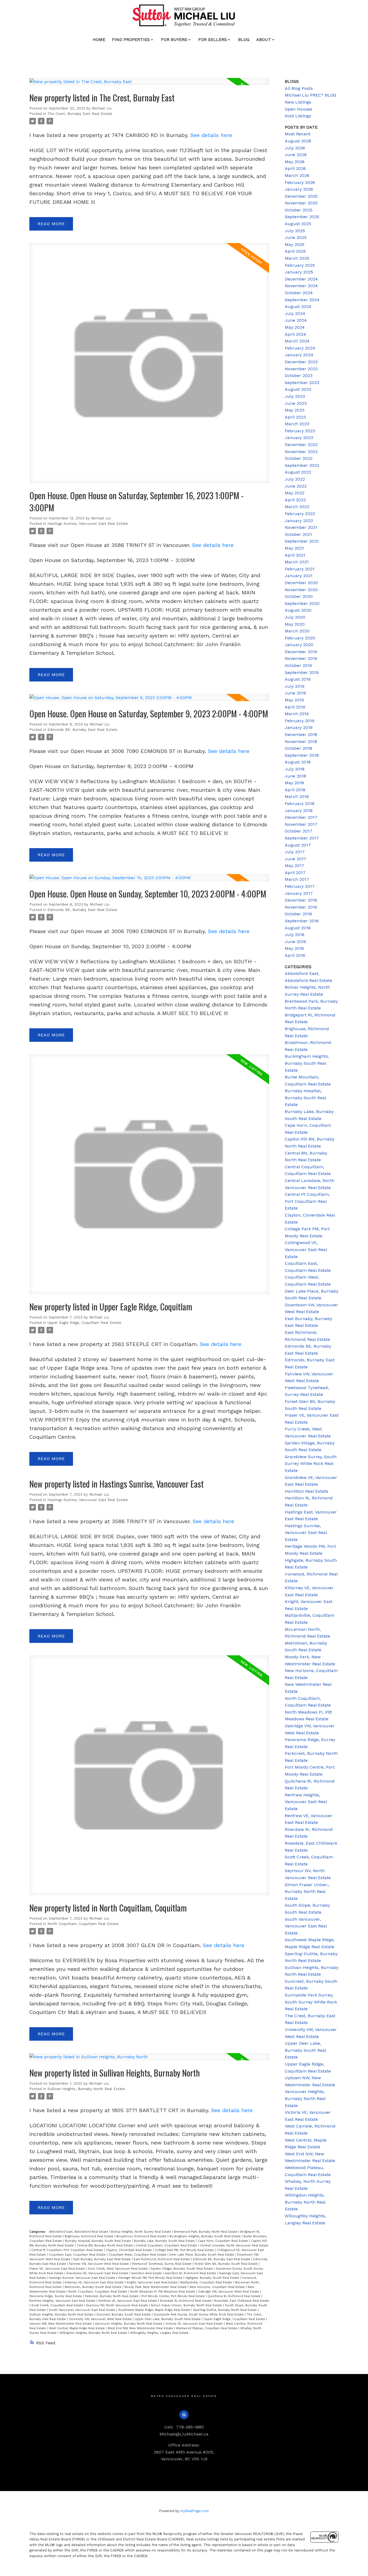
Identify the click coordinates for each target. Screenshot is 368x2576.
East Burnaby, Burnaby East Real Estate (103, 2259)
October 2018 (298, 748)
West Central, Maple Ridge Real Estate (77, 2328)
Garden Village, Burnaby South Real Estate (182, 2269)
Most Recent (298, 134)
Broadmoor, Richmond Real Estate (142, 2236)
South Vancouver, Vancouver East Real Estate (83, 2310)
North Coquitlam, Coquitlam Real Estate (83, 1924)
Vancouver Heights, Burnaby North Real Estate (129, 2324)
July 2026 (295, 148)
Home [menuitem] (99, 40)
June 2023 (296, 403)
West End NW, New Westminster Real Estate (141, 2328)
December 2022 (301, 445)
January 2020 (299, 645)
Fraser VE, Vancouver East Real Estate (58, 2269)
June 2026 (296, 155)
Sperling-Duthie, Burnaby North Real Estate (225, 2310)
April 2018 (295, 790)
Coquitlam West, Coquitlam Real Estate (138, 2255)
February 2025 (300, 265)
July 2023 (295, 396)
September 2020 (302, 603)
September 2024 (302, 300)
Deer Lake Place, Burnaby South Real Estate (202, 2255)
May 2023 (295, 410)
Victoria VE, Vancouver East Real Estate (195, 2324)
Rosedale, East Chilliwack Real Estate (242, 2301)
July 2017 (295, 852)
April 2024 (295, 334)
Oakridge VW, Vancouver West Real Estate (229, 2292)
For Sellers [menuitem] (213, 40)
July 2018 (295, 769)
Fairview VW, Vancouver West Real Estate (99, 2264)
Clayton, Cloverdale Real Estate (129, 2250)
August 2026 (298, 141)
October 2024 (299, 293)
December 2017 (301, 817)
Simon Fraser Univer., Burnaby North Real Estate (187, 2305)
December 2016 (301, 900)
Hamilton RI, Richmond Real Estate (191, 2273)
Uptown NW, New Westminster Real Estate (61, 2324)
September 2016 (302, 921)
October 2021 (298, 534)
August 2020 (298, 610)
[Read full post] (149, 85)
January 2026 (299, 189)
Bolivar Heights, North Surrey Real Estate (142, 2232)
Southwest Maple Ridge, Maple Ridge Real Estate (155, 2310)
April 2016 (295, 955)
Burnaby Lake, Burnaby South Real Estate (165, 2241)
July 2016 (295, 935)
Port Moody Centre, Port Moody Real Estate (174, 2296)
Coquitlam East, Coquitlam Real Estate (78, 2255)
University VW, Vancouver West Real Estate (101, 2319)
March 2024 (297, 341)
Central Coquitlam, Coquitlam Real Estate (167, 2246)
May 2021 (294, 548)
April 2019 (295, 707)
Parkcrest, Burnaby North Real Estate (112, 2296)
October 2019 (298, 665)
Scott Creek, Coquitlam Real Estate (58, 2305)
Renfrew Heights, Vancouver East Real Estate (63, 2301)
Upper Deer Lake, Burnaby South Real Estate (168, 2319)
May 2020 (295, 624)
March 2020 (297, 631)
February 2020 (300, 638)
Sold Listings (298, 116)
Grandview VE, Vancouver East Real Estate (98, 2273)
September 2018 (302, 755)
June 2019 (295, 693)
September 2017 (302, 838)
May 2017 (294, 866)
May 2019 (294, 700)
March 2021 (297, 562)
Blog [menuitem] (244, 40)
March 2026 (297, 175)
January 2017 (299, 893)
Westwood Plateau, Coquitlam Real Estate (207, 2328)
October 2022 (299, 458)
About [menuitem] (264, 40)
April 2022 (295, 500)
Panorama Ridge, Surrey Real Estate (56, 2296)
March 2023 (297, 424)
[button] (184, 2415)
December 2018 (301, 734)
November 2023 (301, 369)
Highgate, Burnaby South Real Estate (213, 2278)
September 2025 (302, 217)
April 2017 (295, 873)
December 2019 (301, 652)
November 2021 (301, 527)
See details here (211, 135)
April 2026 (295, 168)
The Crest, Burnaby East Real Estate (80, 114)
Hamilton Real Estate (147, 2273)
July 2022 (295, 479)
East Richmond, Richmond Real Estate (162, 2259)
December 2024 (301, 279)
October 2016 (298, 914)
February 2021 (300, 569)
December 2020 (301, 583)
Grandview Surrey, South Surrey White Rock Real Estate (311, 1464)
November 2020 (301, 590)
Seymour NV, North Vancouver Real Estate (117, 2305)
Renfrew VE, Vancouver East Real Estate (128, 2301)
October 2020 (299, 596)
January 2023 (299, 438)
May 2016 (294, 948)
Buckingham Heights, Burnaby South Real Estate (206, 2236)
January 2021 (299, 576)
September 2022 (302, 465)
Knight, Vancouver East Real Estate (153, 2282)
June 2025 (296, 237)
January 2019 (299, 727)
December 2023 (301, 362)
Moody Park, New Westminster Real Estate (156, 2287)
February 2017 (300, 886)
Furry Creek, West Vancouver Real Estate (118, 2269)
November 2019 (301, 658)
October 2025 (299, 210)
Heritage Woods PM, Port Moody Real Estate (151, 2278)
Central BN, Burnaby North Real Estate (105, 2246)
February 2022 (300, 514)
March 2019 (297, 714)
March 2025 (297, 258)
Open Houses (298, 109)
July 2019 (295, 686)
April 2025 (295, 251)
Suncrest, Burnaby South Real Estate (124, 2315)
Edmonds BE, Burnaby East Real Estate (82, 730)
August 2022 (298, 472)
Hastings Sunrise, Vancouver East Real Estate (88, 524)
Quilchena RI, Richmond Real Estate (235, 2296)
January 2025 (299, 272)
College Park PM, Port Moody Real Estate (185, 2250)
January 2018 (299, 811)
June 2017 (296, 859)
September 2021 (302, 541)
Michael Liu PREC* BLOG (310, 95)
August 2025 (298, 224)
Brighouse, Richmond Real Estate (90, 2236)
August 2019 (298, 679)
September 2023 (302, 383)
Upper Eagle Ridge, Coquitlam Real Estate (84, 1323)
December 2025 (301, 196)
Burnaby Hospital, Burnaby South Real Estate (98, 2241)
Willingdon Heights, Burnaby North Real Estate (94, 2333)
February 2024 (300, 348)
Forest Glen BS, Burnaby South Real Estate (227, 2264)
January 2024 (299, 355)
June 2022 (296, 486)
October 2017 (298, 831)
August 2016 (298, 928)
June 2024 (296, 320)
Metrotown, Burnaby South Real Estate (94, 2287)
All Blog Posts (299, 88)
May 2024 (295, 327)
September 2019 (302, 672)
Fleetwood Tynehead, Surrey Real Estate (162, 2264)
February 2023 (300, 431)
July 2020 (295, 617)
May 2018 (294, 783)
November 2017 (301, 824)
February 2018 (300, 804)
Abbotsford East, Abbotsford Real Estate (79, 2232)
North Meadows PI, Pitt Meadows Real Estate (163, 2292)
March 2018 (297, 797)
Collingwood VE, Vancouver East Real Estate (306, 1249)
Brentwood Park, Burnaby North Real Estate (206, 2232)
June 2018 (295, 776)
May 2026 (295, 162)
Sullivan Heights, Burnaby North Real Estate (86, 2089)
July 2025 (295, 231)
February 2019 (300, 721)
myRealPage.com (195, 2511)
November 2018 (301, 741)
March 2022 (297, 507)
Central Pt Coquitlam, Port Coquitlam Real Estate (68, 2250)
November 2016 (301, 907)
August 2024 (298, 306)
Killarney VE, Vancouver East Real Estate (95, 2282)
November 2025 (301, 203)
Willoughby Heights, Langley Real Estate (159, 2333)
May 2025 (295, 244)
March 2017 (297, 879)
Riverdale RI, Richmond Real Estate (186, 2301)
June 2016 (295, 942)
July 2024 (295, 314)
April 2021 (295, 555)
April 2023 (295, 417)
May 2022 (295, 493)
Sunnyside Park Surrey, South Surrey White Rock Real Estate (199, 2315)
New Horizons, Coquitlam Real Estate (218, 2287)
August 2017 (298, 845)
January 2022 (299, 521)
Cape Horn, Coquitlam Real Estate (223, 2241)
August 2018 (298, 762)
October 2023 (299, 376)
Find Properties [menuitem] (131, 40)
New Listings (298, 102)
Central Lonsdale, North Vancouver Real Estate (234, 2246)
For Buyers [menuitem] (174, 40)
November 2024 (301, 286)
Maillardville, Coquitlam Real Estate (207, 2282)
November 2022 (301, 452)
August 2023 (298, 389)
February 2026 (300, 182)
